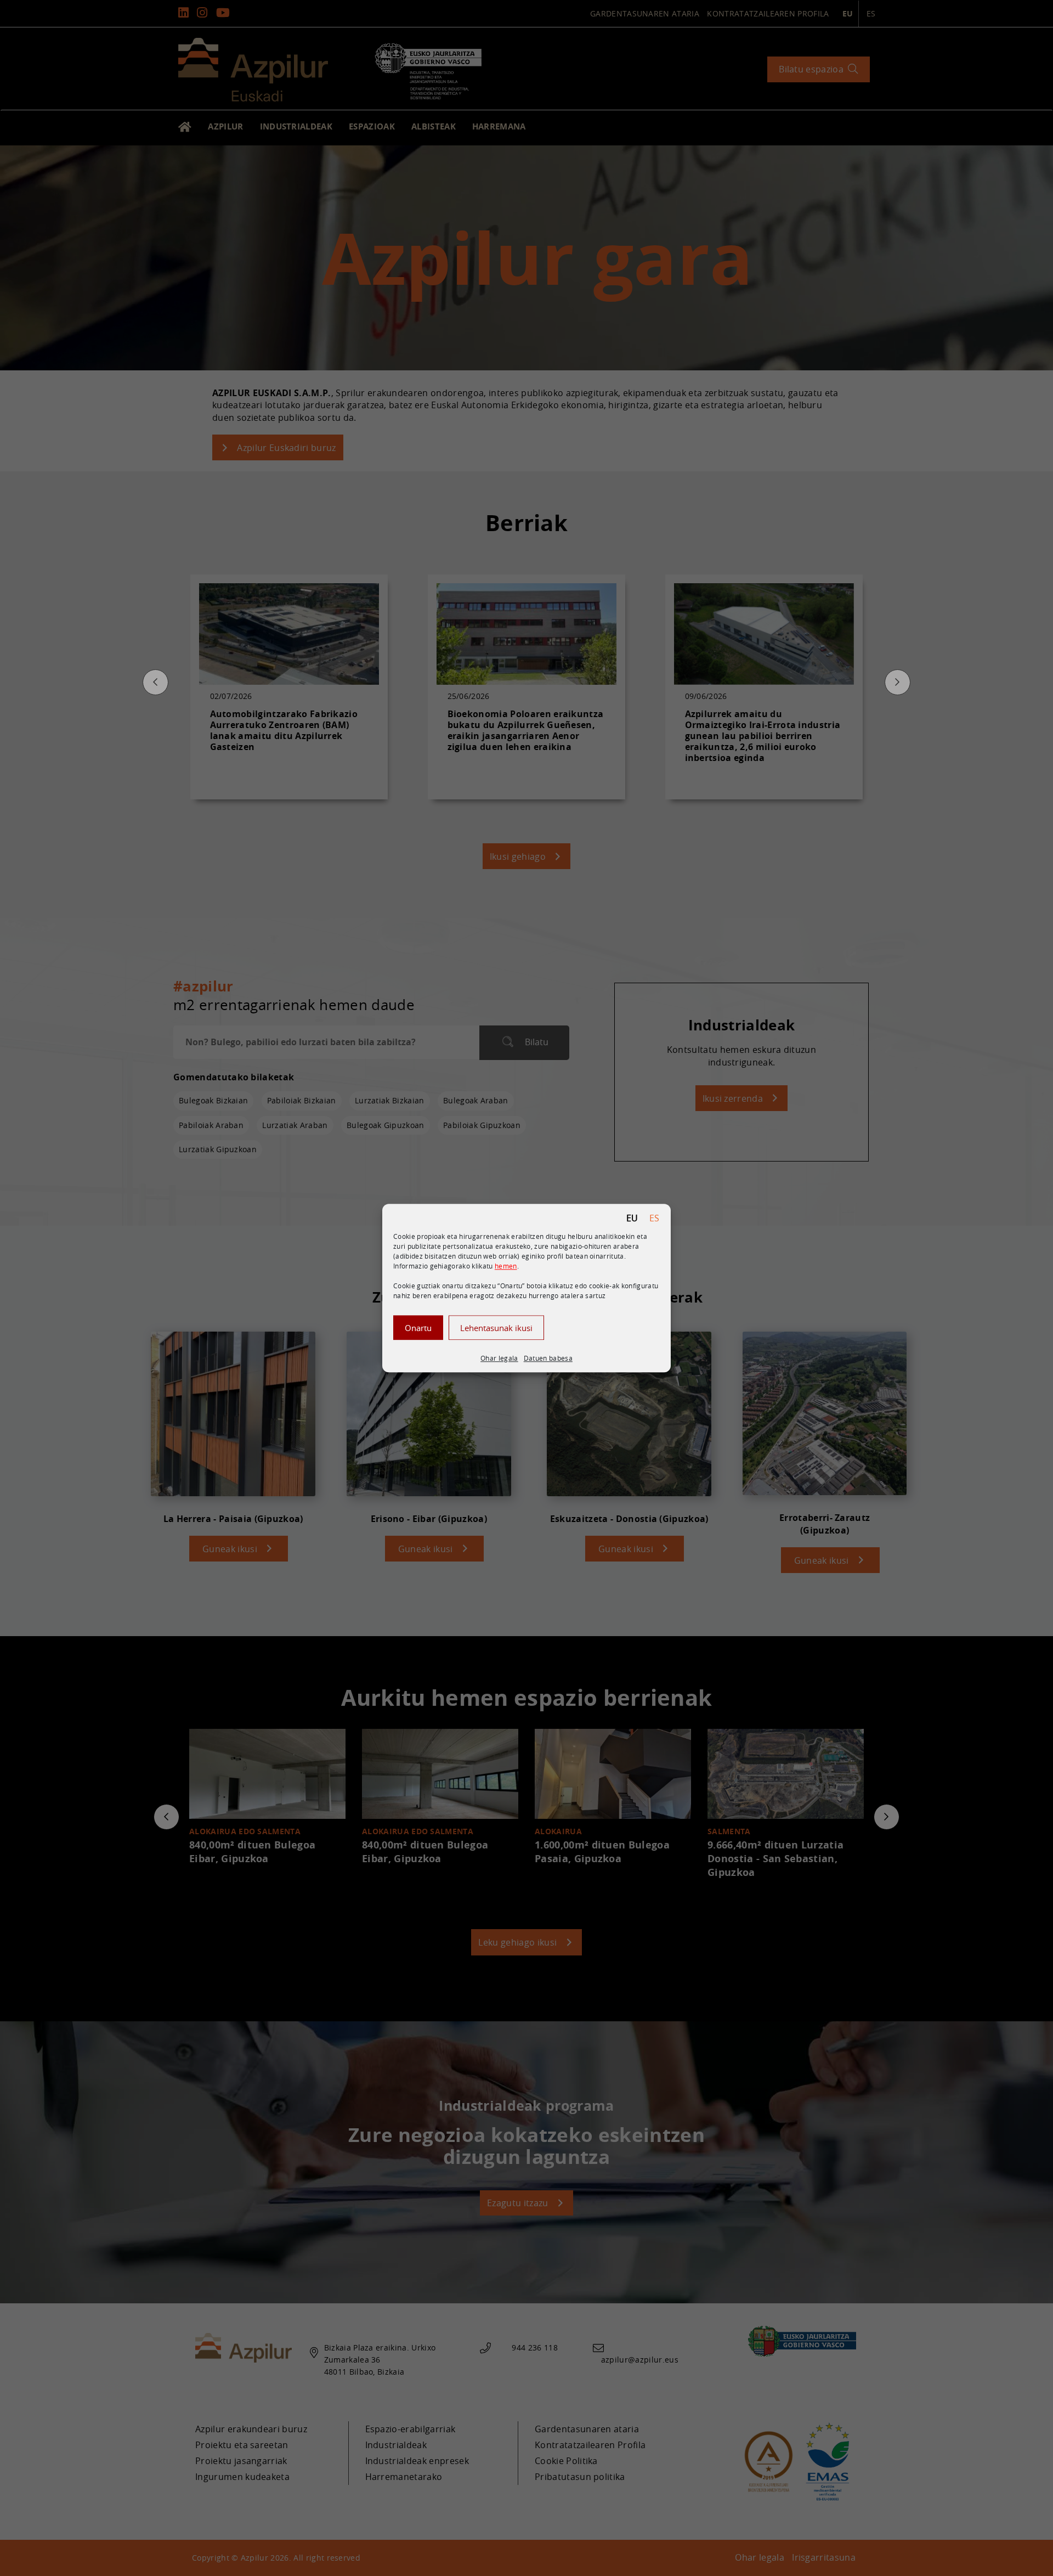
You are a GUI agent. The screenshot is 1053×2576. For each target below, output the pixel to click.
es (655, 1218)
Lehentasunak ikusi (496, 1327)
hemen (506, 1266)
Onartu (418, 1327)
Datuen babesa (548, 1358)
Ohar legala (499, 1358)
